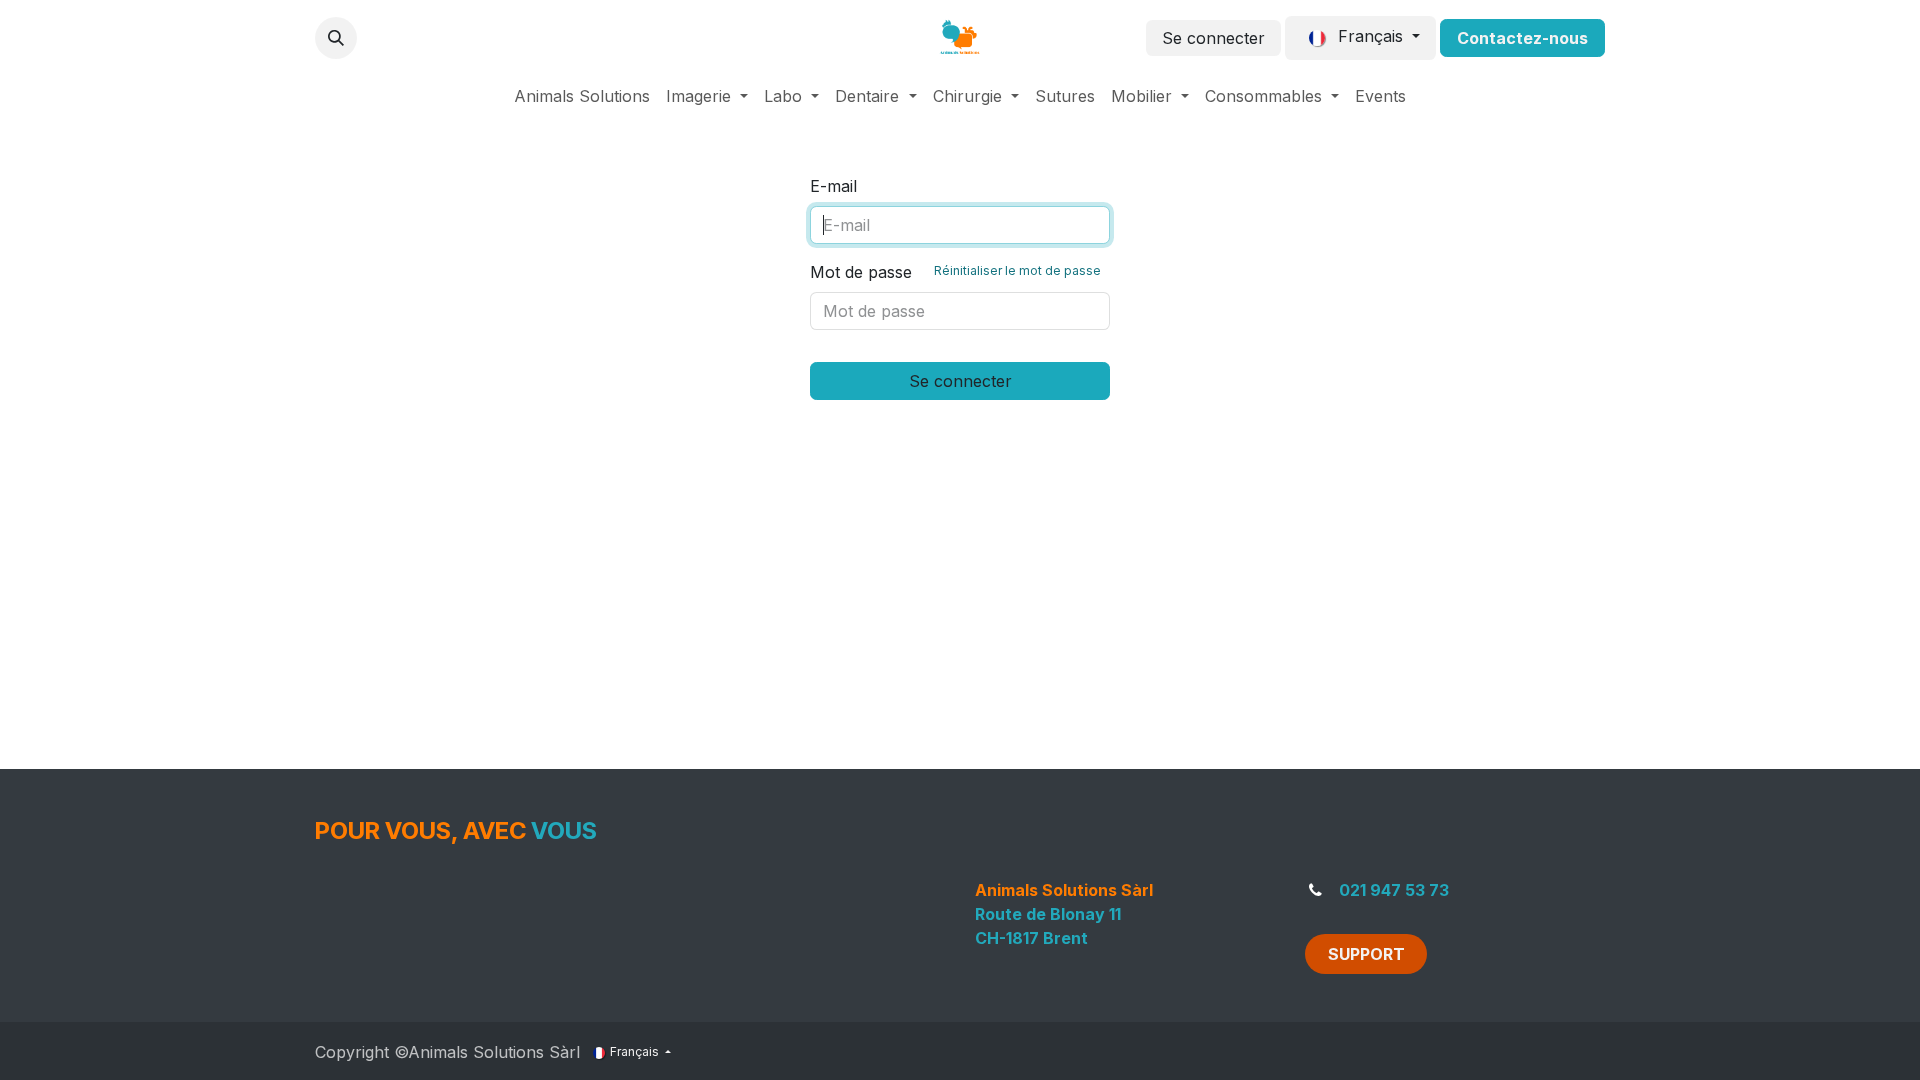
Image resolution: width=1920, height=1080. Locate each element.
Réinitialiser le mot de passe (1017, 270)
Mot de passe (955, 272)
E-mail (833, 186)
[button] (336, 38)
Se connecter (1213, 38)
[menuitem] (582, 96)
